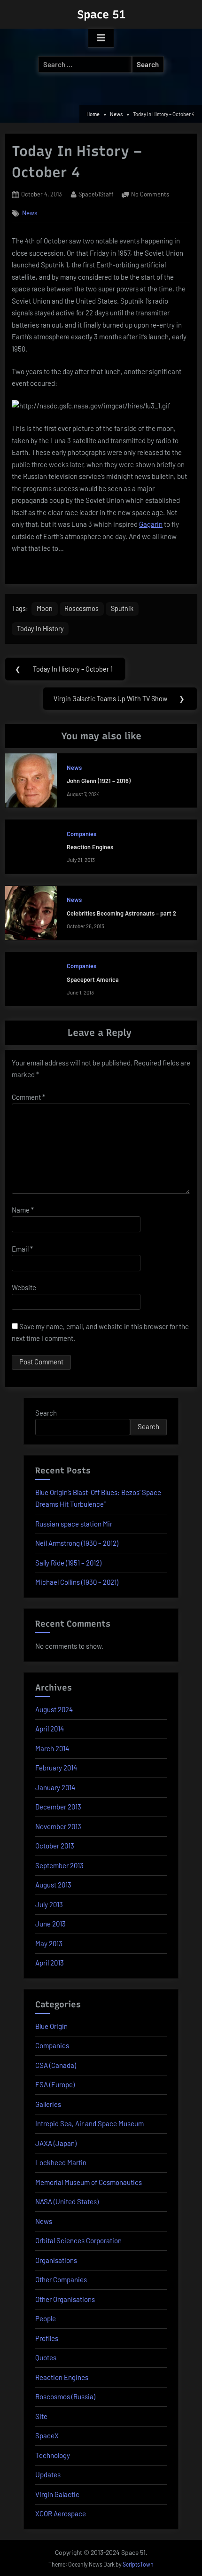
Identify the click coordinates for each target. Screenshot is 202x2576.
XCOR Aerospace (61, 2513)
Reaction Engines (90, 847)
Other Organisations (65, 2299)
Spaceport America (93, 979)
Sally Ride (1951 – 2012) (68, 1563)
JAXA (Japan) (56, 2143)
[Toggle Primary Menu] (101, 38)
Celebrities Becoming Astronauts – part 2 (121, 913)
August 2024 (54, 1709)
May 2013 (49, 1943)
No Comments (150, 195)
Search (46, 1413)
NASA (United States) (67, 2201)
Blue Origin (51, 2026)
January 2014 (55, 1787)
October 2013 (55, 1846)
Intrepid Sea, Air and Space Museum (89, 2123)
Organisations (56, 2260)
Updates (48, 2474)
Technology (53, 2455)
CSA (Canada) (56, 2065)
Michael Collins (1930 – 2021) (77, 1582)
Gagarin (151, 524)
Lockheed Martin (61, 2162)
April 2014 (50, 1729)
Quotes (46, 2357)
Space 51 (101, 14)
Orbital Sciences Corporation (78, 2240)
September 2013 (59, 1865)
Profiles (47, 2338)
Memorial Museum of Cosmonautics (89, 2182)
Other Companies (61, 2279)
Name (23, 1210)
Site (41, 2416)
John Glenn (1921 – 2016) (99, 781)
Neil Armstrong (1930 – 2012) (77, 1543)
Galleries (48, 2104)
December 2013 (58, 1807)
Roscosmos (82, 608)
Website (24, 1287)
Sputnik (122, 608)
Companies (82, 834)
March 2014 (52, 1748)
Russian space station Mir (74, 1524)
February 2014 (56, 1768)
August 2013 (53, 1885)
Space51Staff (96, 194)
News (30, 213)
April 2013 (50, 1963)
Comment (28, 1097)
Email (22, 1249)
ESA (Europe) (55, 2084)
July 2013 (49, 1904)
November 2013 (58, 1826)
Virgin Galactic (57, 2494)
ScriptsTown (138, 2564)
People (46, 2318)
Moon (45, 608)
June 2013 (50, 1924)
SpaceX (47, 2435)
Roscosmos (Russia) (65, 2396)
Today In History (40, 629)
